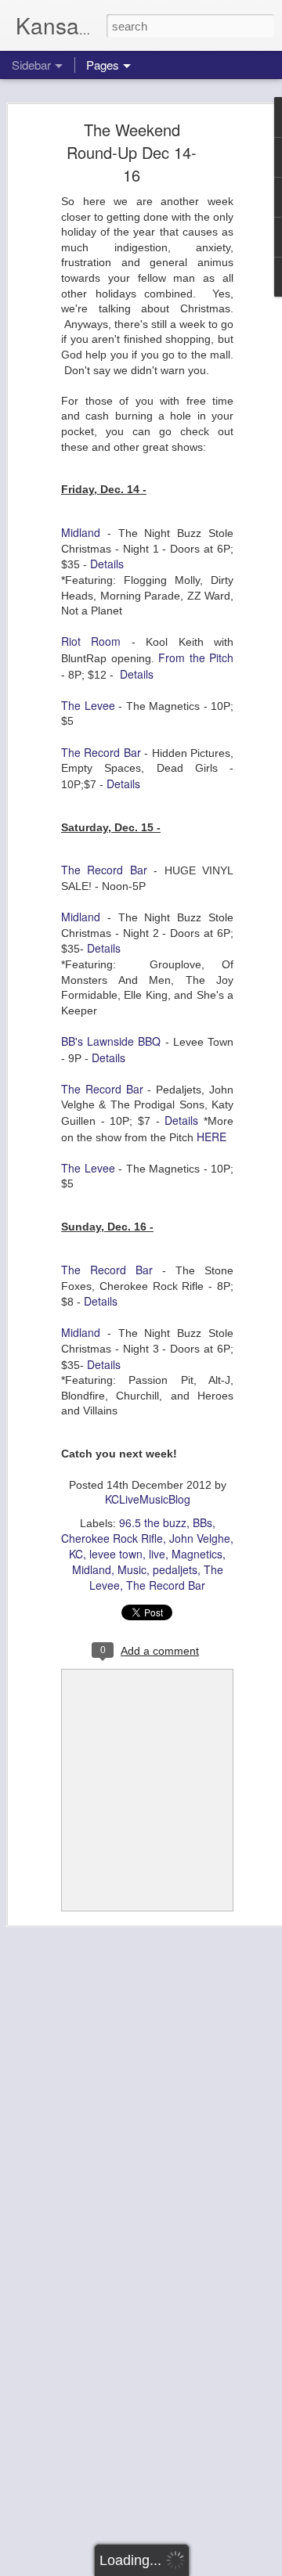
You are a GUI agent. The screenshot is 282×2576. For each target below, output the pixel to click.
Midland (81, 532)
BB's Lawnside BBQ (111, 1041)
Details (107, 564)
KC (76, 1554)
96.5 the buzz (153, 1522)
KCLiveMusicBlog (148, 1499)
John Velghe (200, 1538)
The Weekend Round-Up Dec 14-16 (132, 152)
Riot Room (91, 641)
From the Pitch (196, 658)
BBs (202, 1522)
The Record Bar (101, 752)
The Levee (88, 705)
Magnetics (197, 1554)
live (157, 1554)
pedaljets (175, 1569)
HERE (211, 1137)
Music (132, 1569)
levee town (116, 1554)
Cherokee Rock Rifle (112, 1538)
